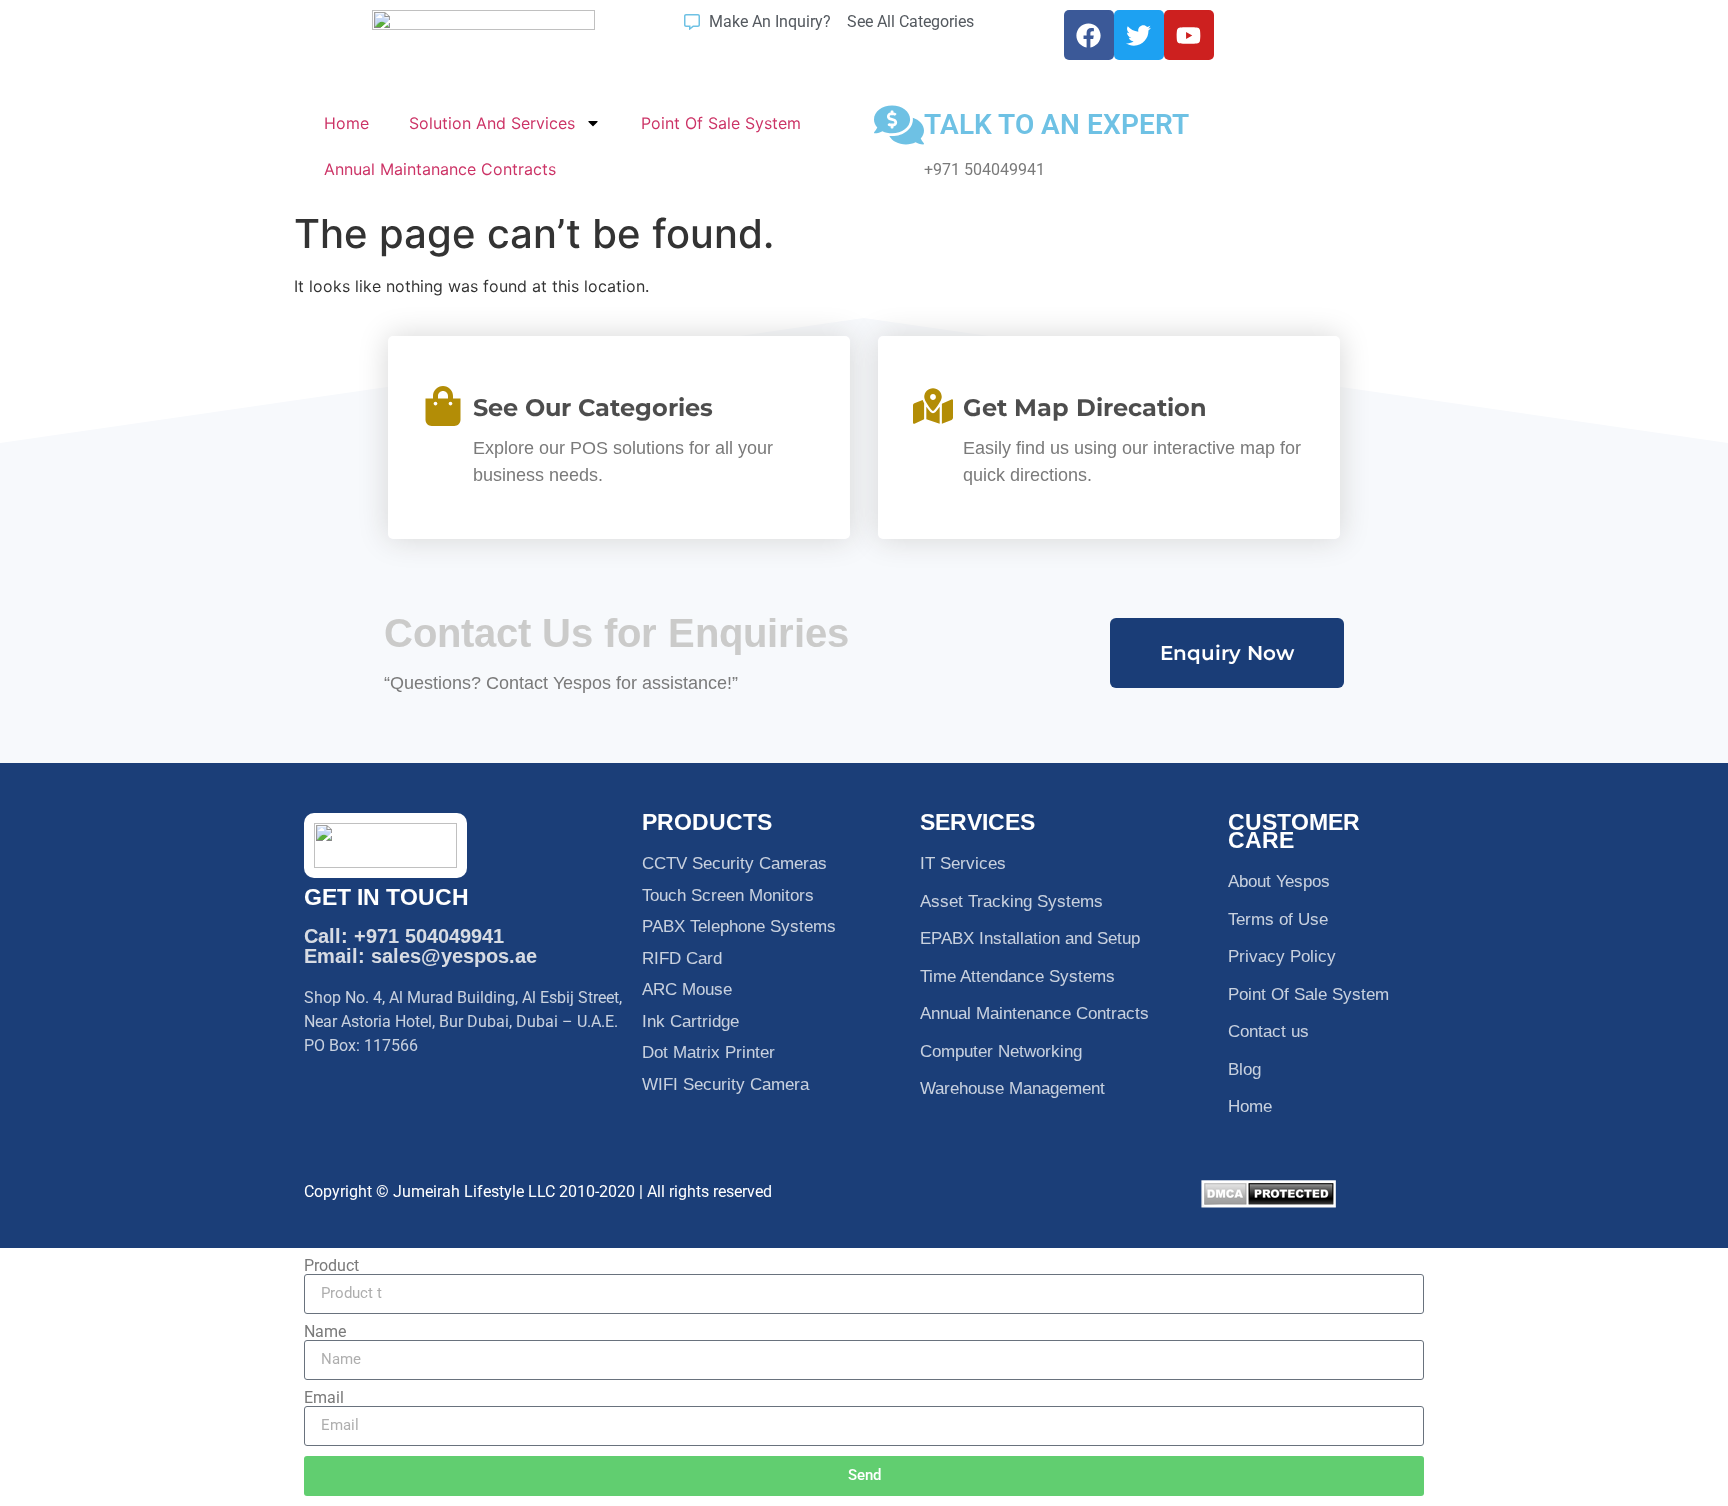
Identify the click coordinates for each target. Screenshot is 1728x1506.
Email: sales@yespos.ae (420, 956)
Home (346, 123)
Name (325, 1332)
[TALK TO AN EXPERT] (899, 125)
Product (331, 1266)
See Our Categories (593, 407)
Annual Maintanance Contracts (440, 169)
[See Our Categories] (443, 406)
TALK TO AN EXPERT (1056, 124)
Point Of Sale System (721, 123)
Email (324, 1398)
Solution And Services (492, 123)
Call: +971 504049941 (404, 936)
